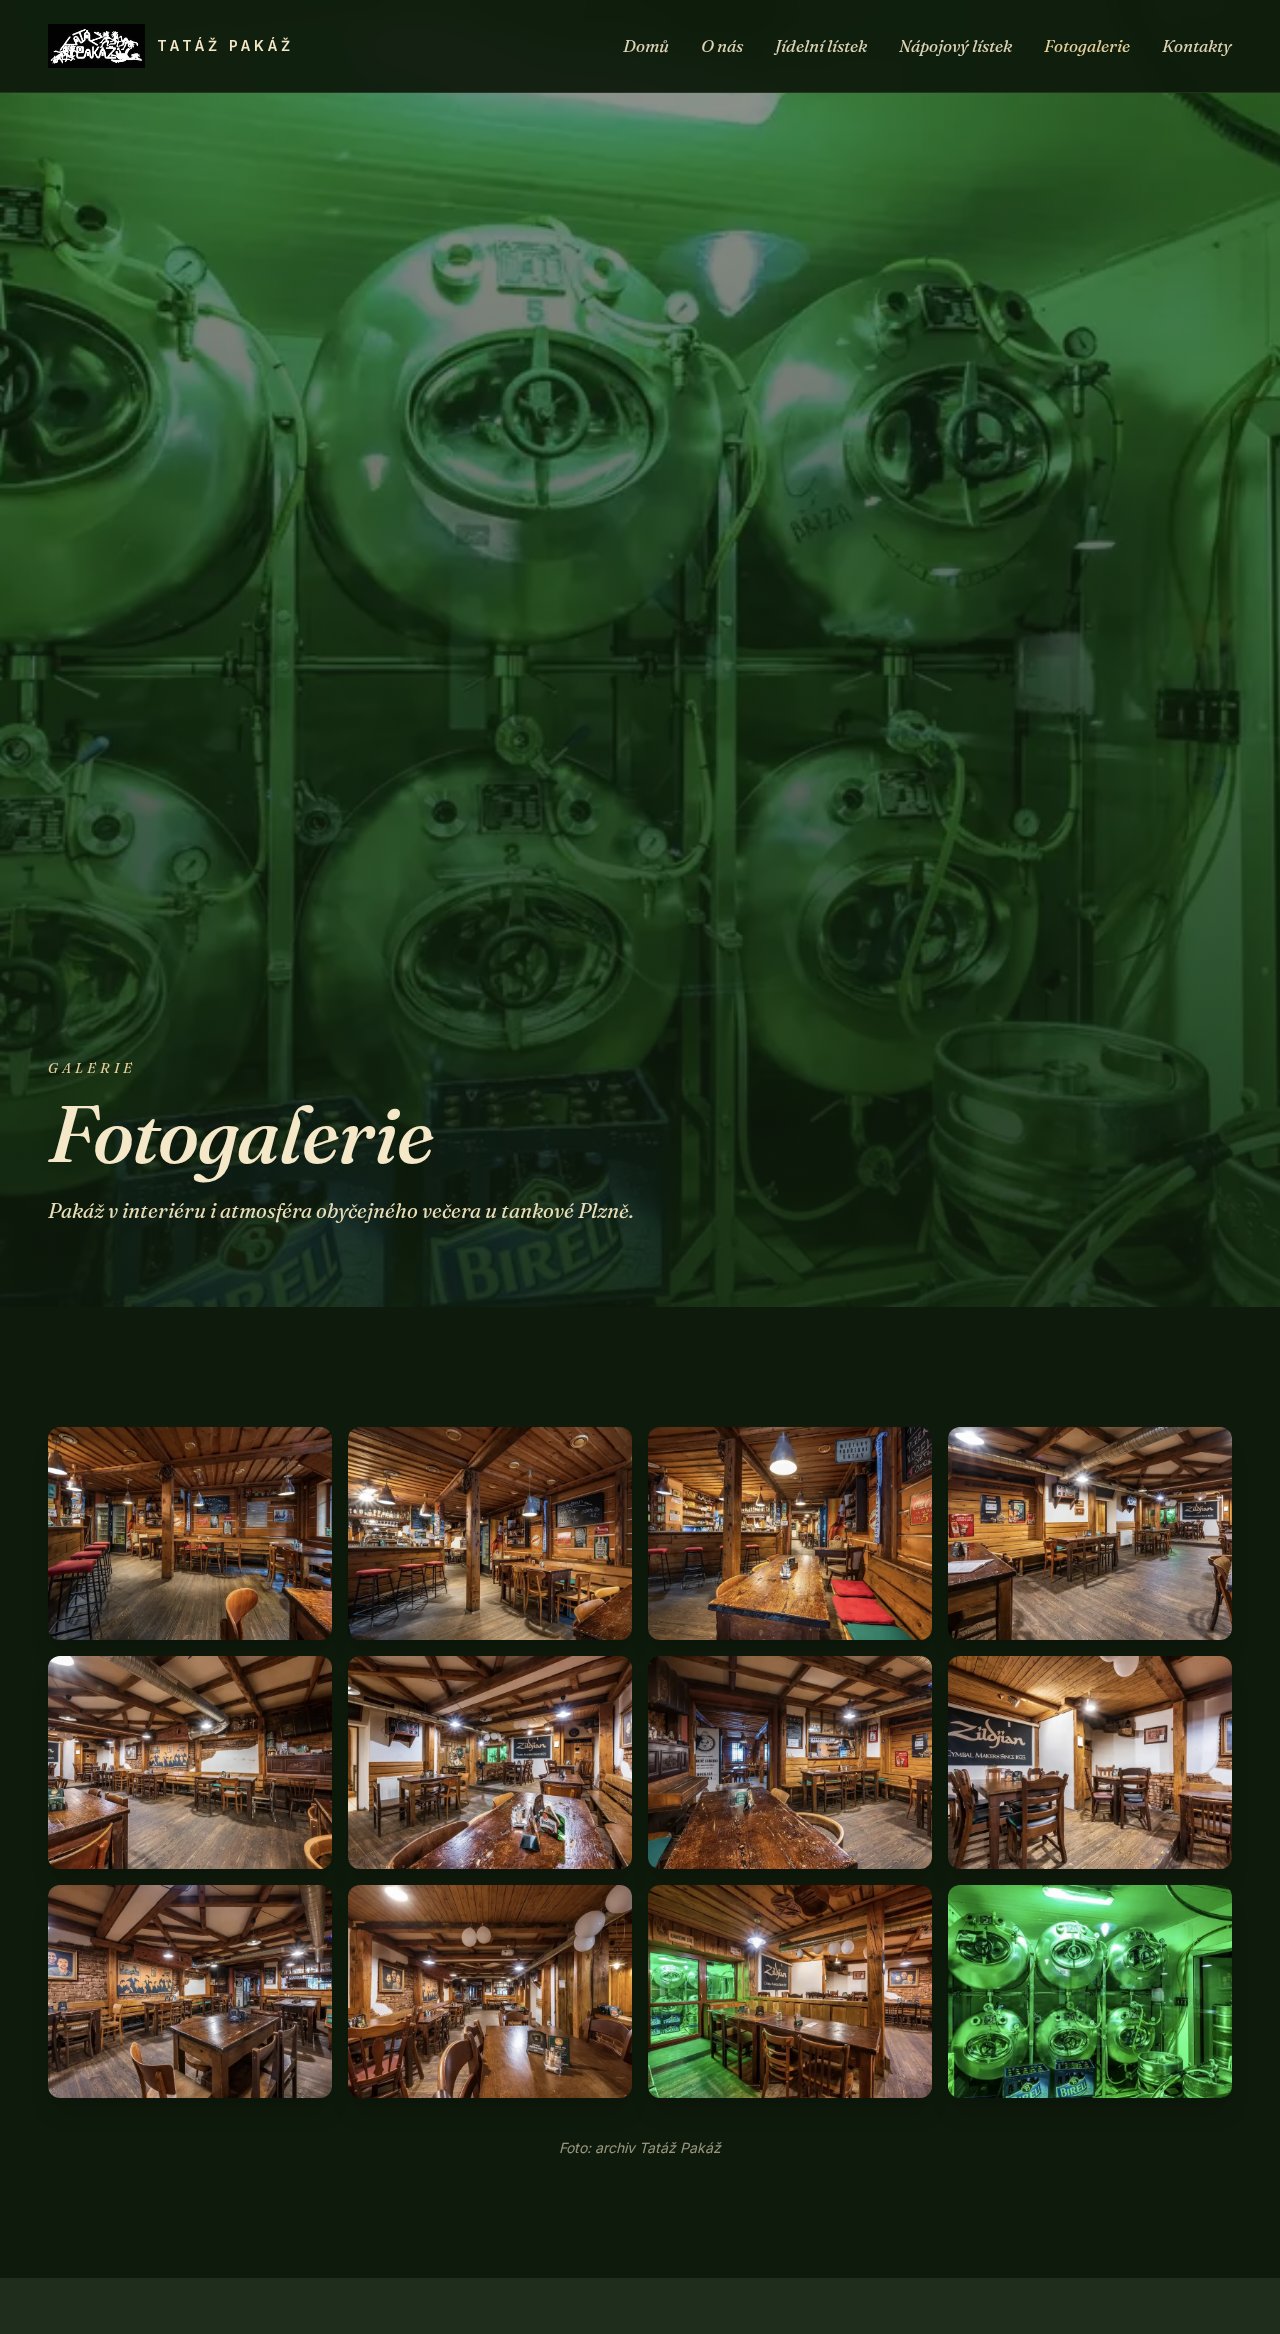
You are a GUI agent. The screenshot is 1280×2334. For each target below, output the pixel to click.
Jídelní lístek (821, 45)
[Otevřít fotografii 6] (490, 1762)
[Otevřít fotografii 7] (790, 1762)
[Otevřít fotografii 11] (790, 1991)
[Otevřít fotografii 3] (790, 1533)
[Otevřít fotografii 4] (1090, 1533)
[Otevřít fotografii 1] (190, 1533)
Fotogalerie (1087, 45)
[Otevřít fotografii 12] (1090, 1991)
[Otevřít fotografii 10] (490, 1991)
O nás (722, 45)
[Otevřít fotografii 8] (1090, 1762)
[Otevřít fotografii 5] (190, 1762)
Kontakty (1197, 45)
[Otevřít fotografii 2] (490, 1533)
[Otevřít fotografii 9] (190, 1991)
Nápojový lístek (955, 45)
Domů (646, 45)
